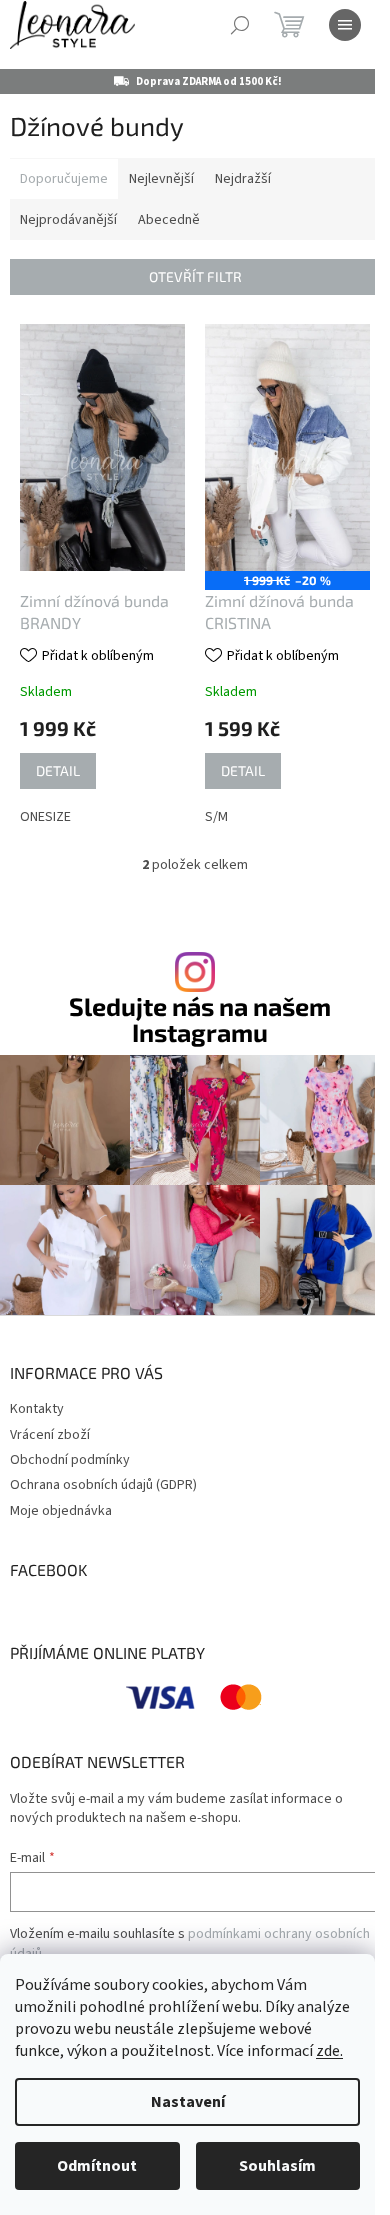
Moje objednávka (61, 1511)
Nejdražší (243, 179)
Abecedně (169, 220)
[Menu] (345, 25)
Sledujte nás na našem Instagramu (200, 1019)
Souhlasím (277, 2166)
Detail (58, 770)
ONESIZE (45, 817)
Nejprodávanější (68, 220)
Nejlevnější (161, 179)
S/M (216, 817)
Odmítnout (97, 2166)
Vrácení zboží (50, 1435)
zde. (329, 2051)
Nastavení (188, 2102)
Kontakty (37, 1409)
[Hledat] (240, 25)
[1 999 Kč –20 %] (287, 447)
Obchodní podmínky (70, 1460)
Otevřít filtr (195, 276)
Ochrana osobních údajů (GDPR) (103, 1485)
